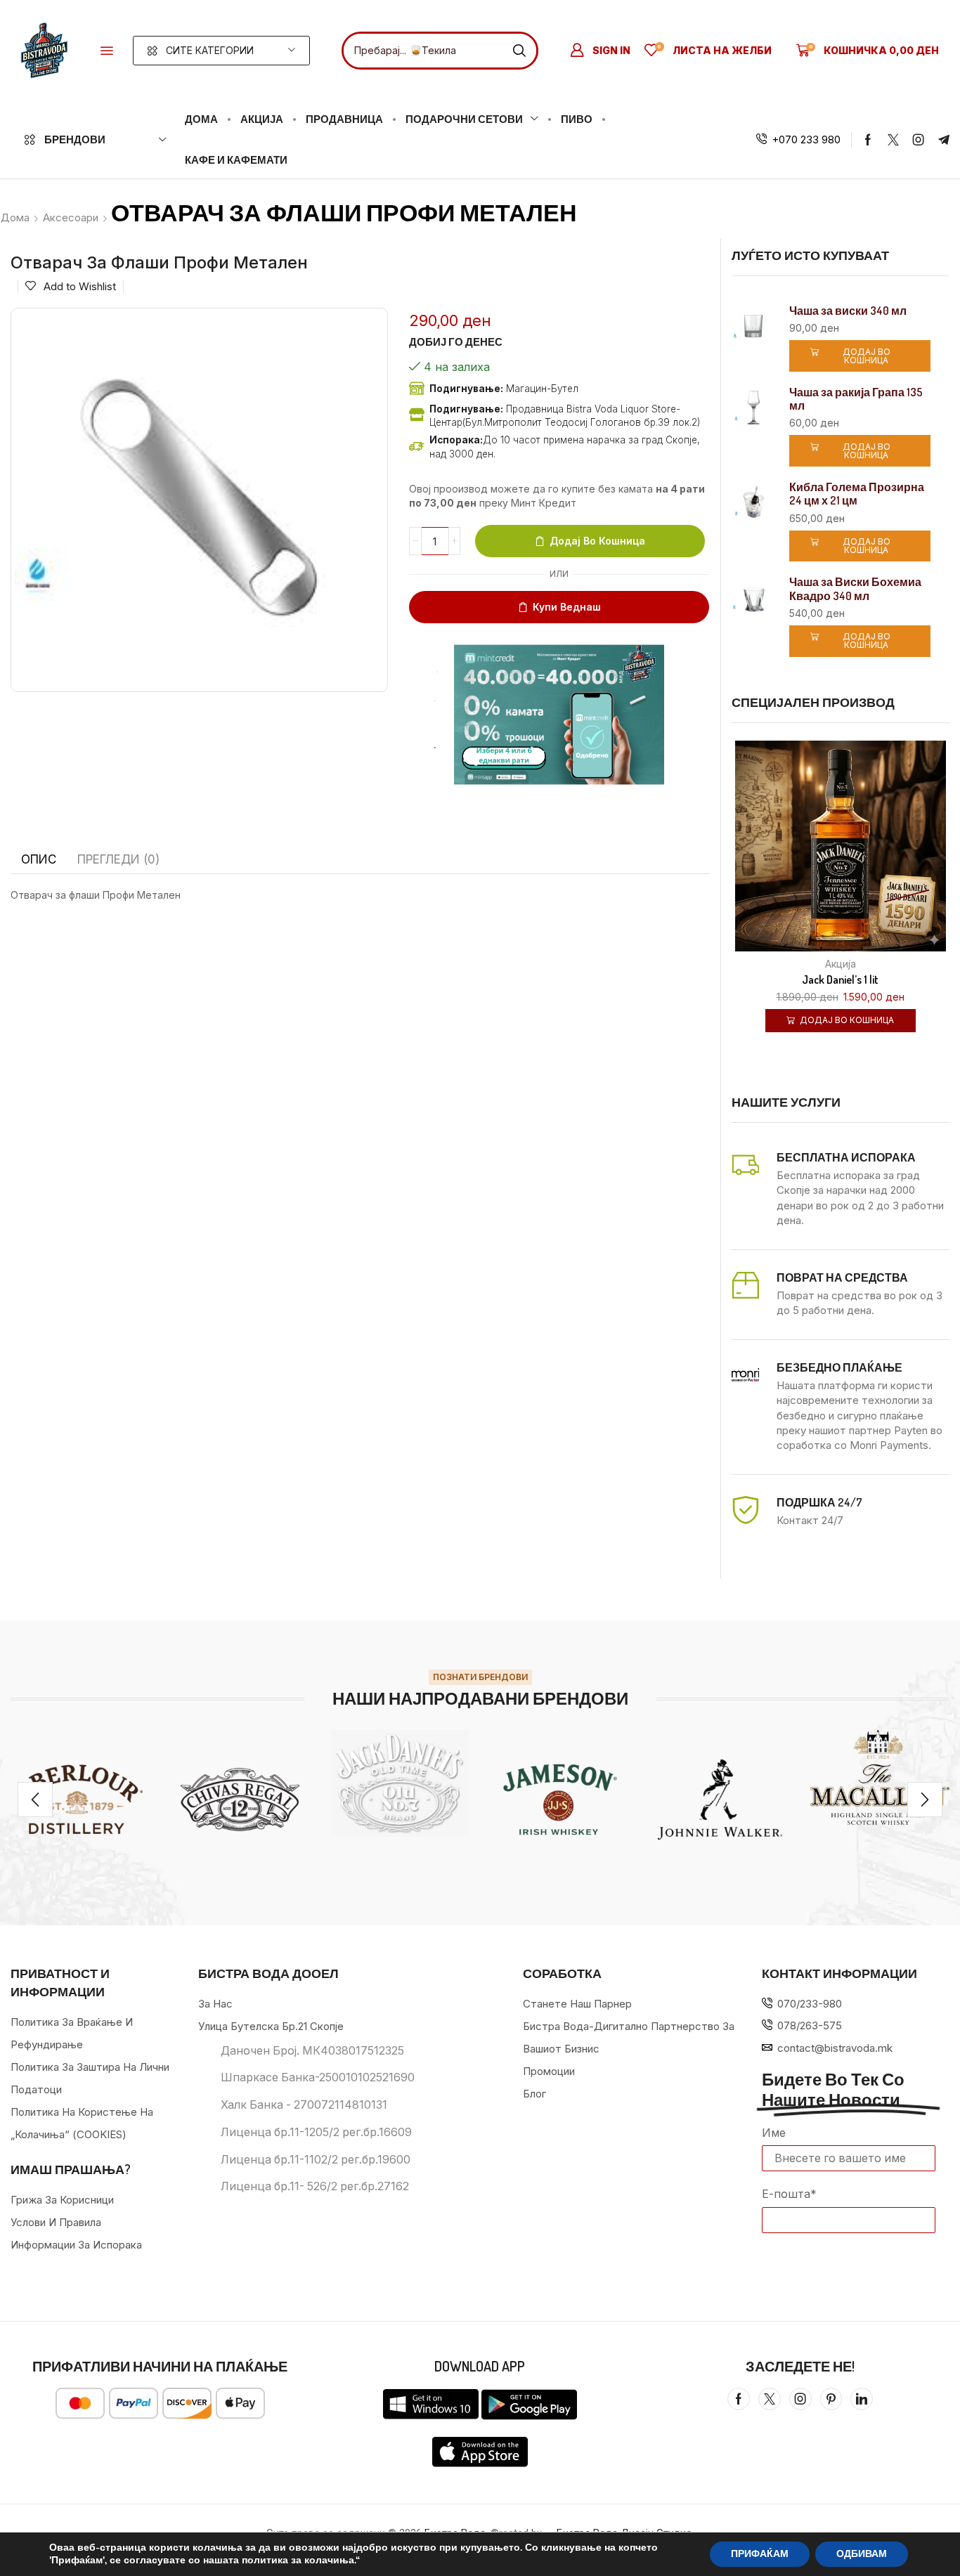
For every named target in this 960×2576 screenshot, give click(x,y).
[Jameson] (560, 1800)
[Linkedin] (862, 2399)
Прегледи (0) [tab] (118, 859)
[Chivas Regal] (240, 1800)
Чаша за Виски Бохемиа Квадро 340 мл (855, 589)
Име (774, 2133)
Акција (841, 964)
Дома (15, 217)
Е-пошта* (789, 2194)
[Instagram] (919, 140)
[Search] (519, 51)
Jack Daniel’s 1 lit (840, 980)
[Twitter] (893, 140)
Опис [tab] (39, 859)
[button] (107, 51)
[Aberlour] (80, 1800)
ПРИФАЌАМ (760, 2554)
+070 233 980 (806, 139)
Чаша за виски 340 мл (848, 311)
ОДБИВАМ (862, 2554)
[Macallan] (880, 1777)
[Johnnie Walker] (720, 1800)
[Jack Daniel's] (400, 1783)
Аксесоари (71, 217)
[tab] (39, 859)
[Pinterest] (831, 2399)
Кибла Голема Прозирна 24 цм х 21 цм (857, 494)
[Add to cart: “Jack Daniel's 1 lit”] (823, 853)
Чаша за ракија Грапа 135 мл (856, 399)
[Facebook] (868, 140)
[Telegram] (944, 140)
